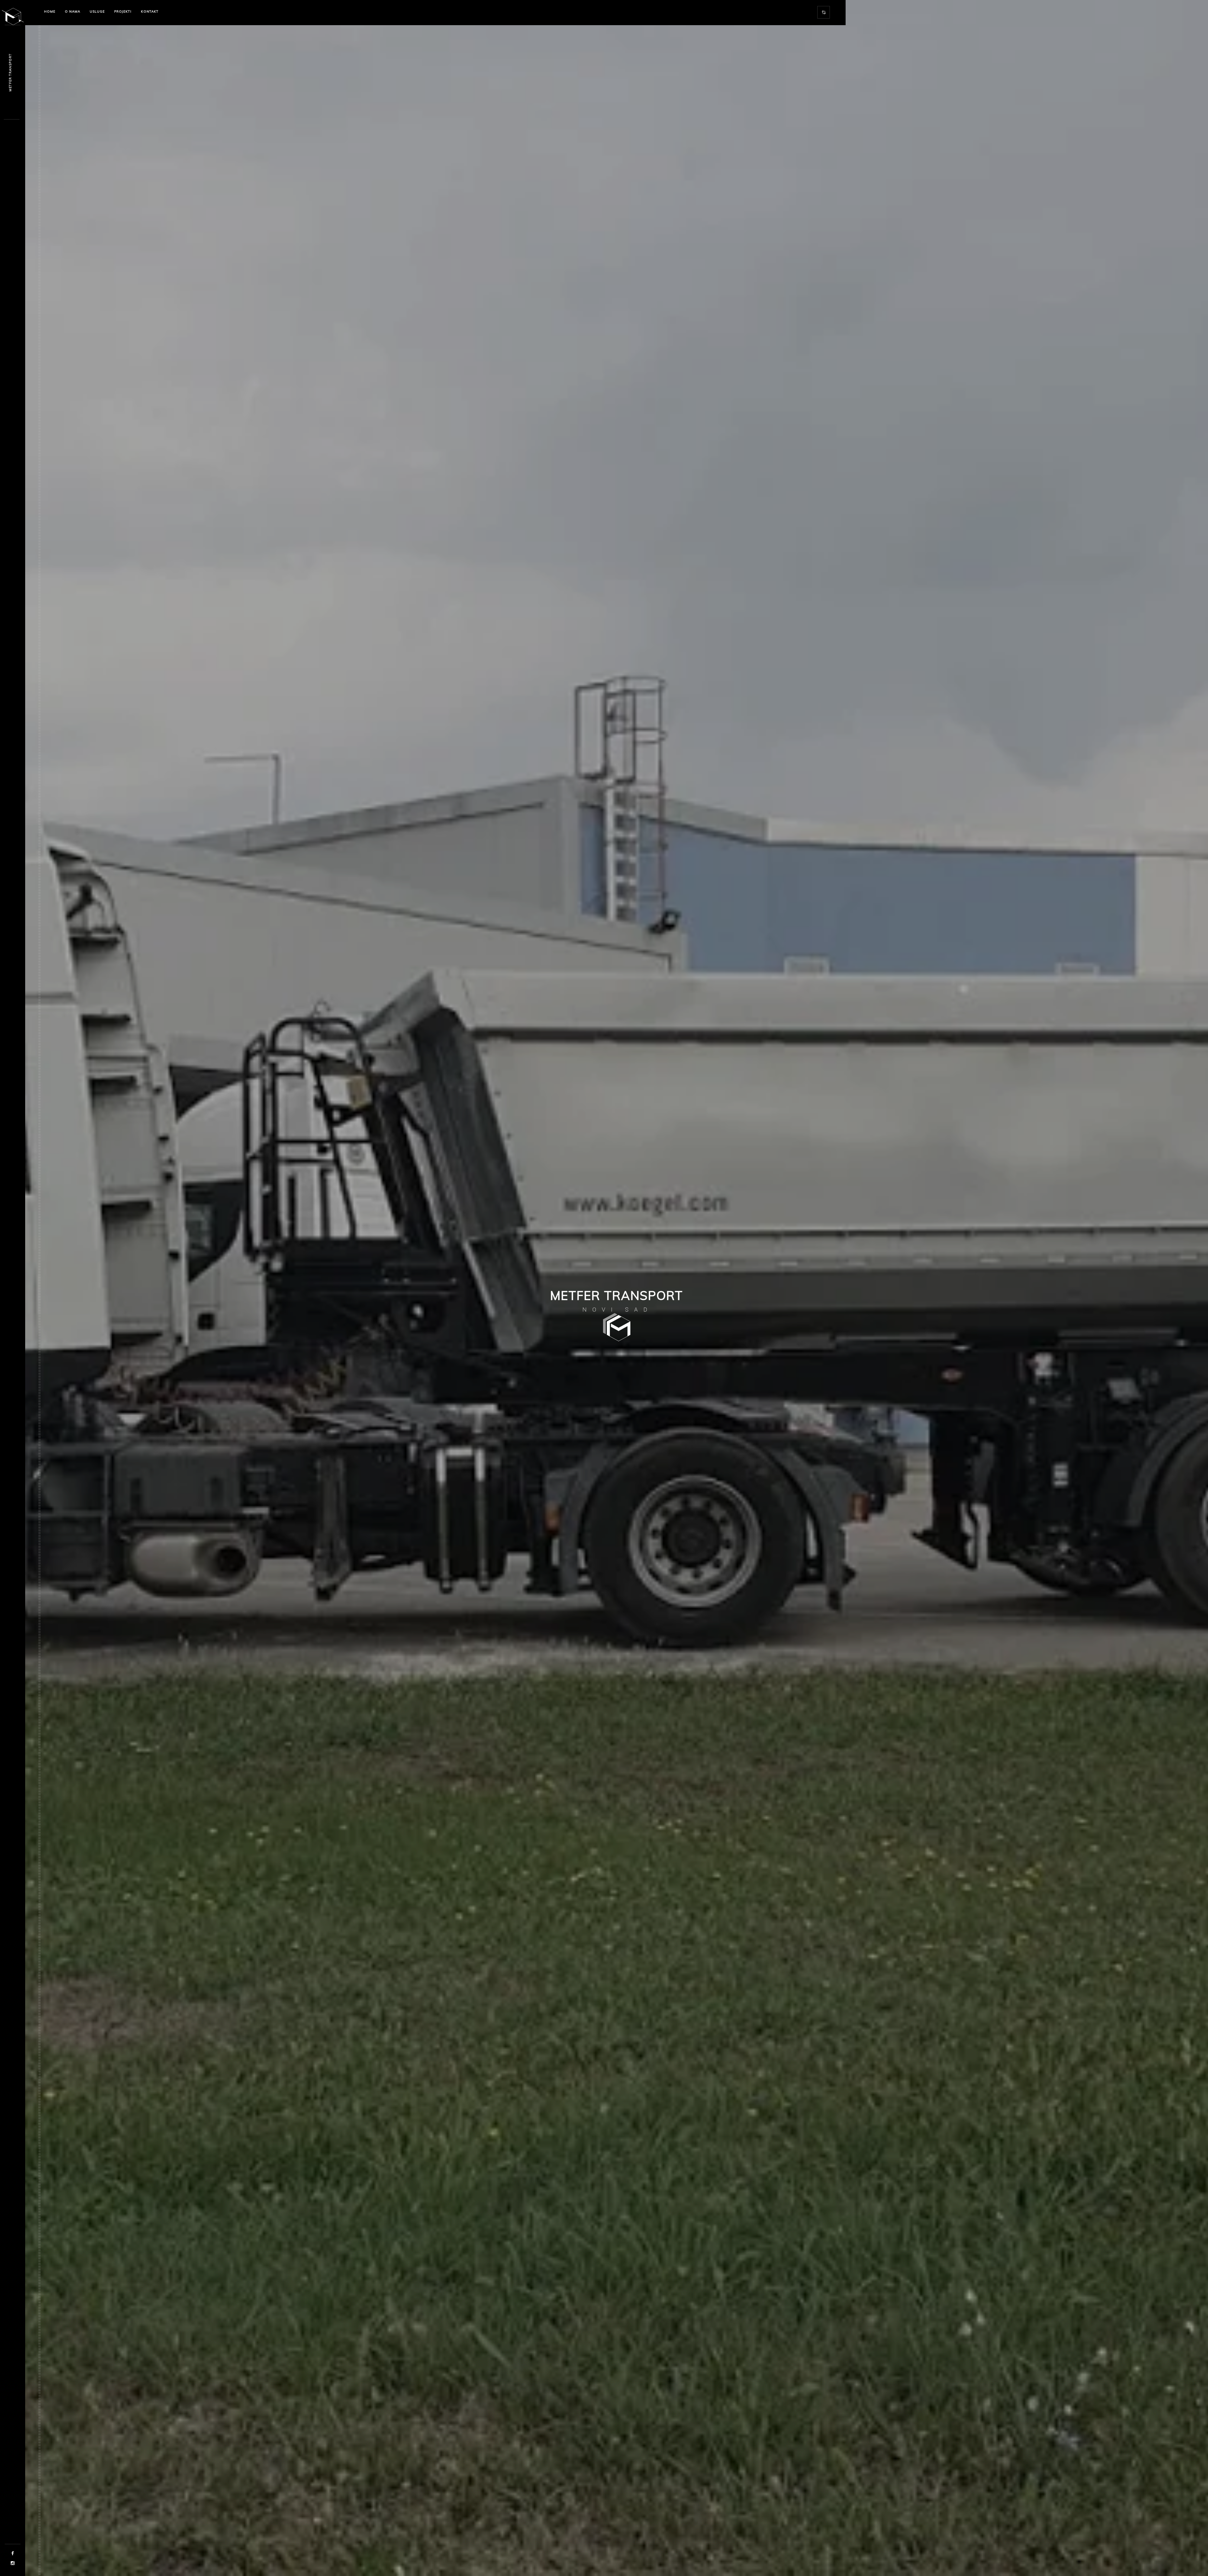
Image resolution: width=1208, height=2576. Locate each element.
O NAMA (73, 11)
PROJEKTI (123, 11)
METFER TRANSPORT (10, 72)
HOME (50, 11)
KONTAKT (150, 11)
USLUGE (97, 11)
